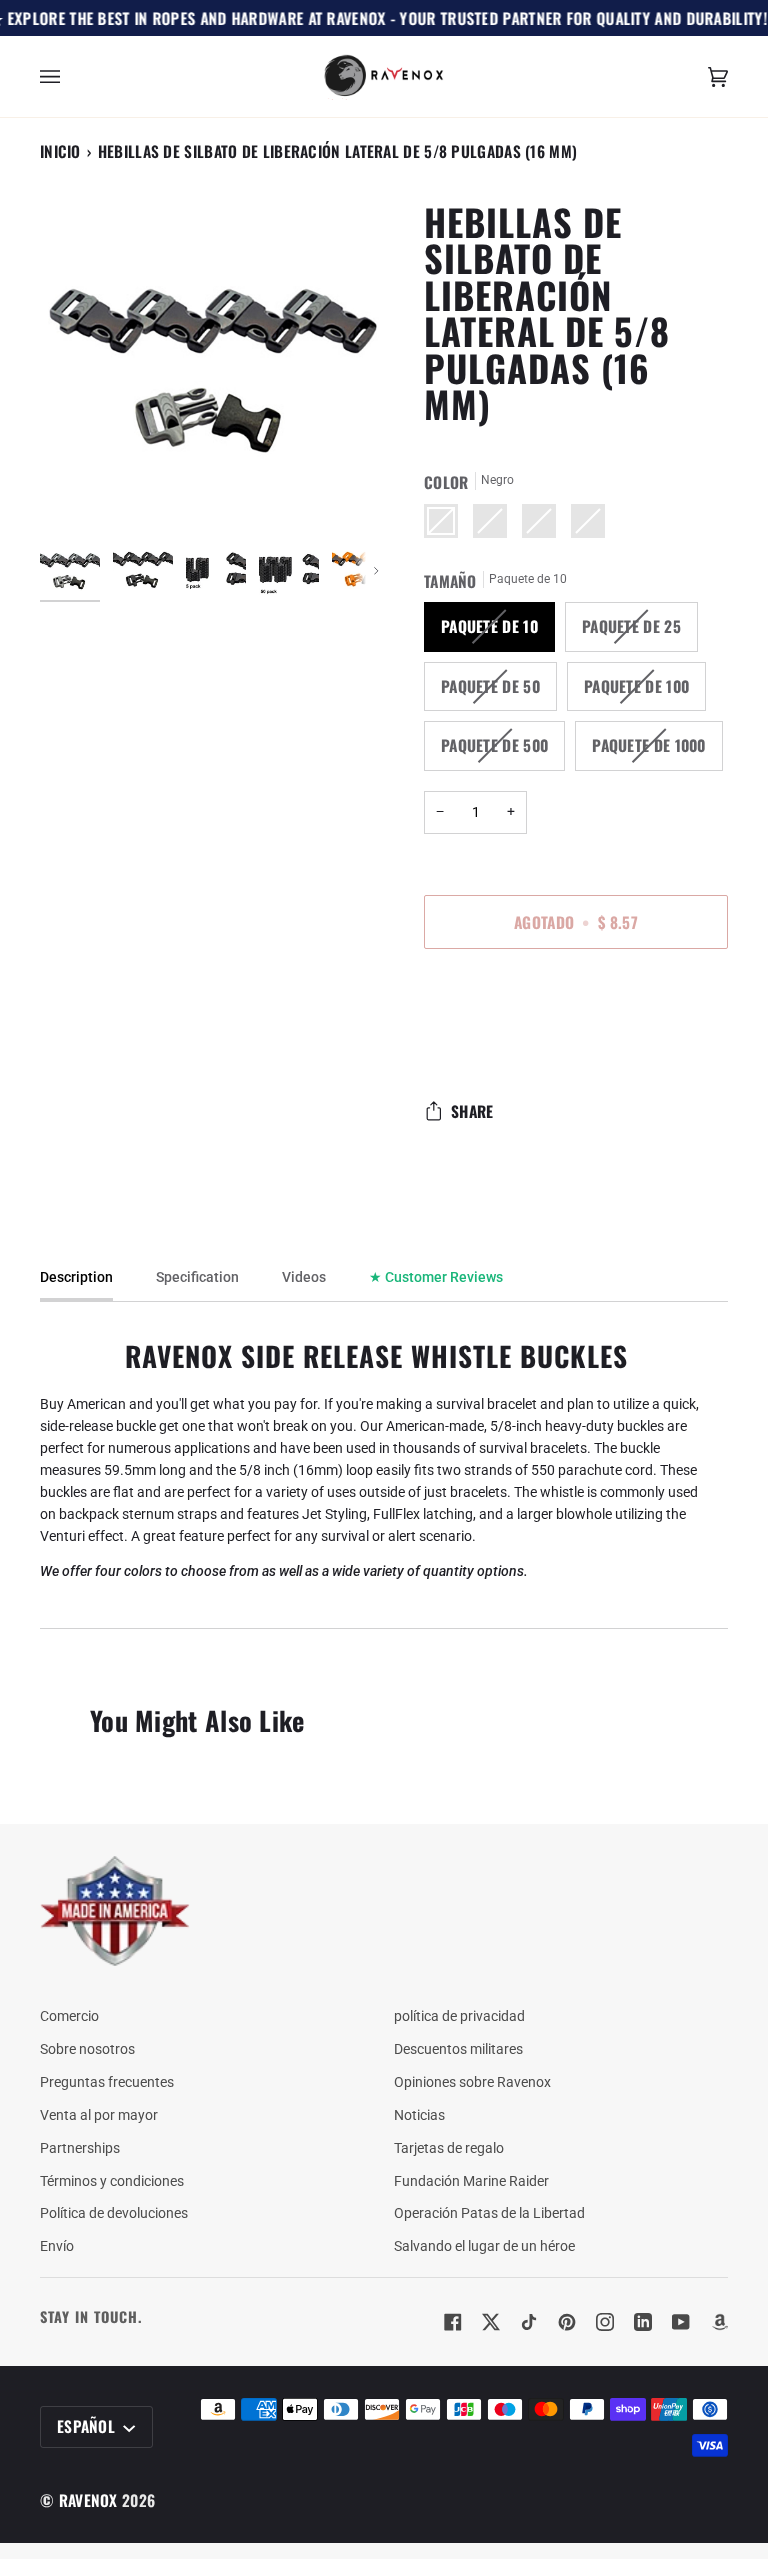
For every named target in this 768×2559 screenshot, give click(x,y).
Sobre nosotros (87, 2049)
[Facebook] (453, 2322)
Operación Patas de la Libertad (489, 2213)
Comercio (69, 2016)
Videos (304, 1277)
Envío (57, 2246)
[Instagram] (605, 2322)
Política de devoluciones (114, 2213)
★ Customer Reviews (436, 1277)
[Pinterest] (567, 2322)
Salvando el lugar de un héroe (484, 2246)
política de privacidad (459, 2016)
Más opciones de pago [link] (493, 1042)
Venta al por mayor (99, 2115)
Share (472, 1111)
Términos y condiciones (112, 2181)
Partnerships (80, 2148)
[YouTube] (681, 2322)
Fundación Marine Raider (471, 2181)
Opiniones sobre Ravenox (472, 2082)
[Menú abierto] (70, 76)
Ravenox (88, 2500)
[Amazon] (719, 2322)
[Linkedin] (643, 2322)
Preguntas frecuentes (107, 2082)
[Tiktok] (529, 2322)
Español (88, 2426)
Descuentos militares (458, 2049)
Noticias (419, 2115)
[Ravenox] (115, 1911)
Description (76, 1277)
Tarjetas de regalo (449, 2148)
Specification (197, 1277)
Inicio (60, 151)
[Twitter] (491, 2322)
